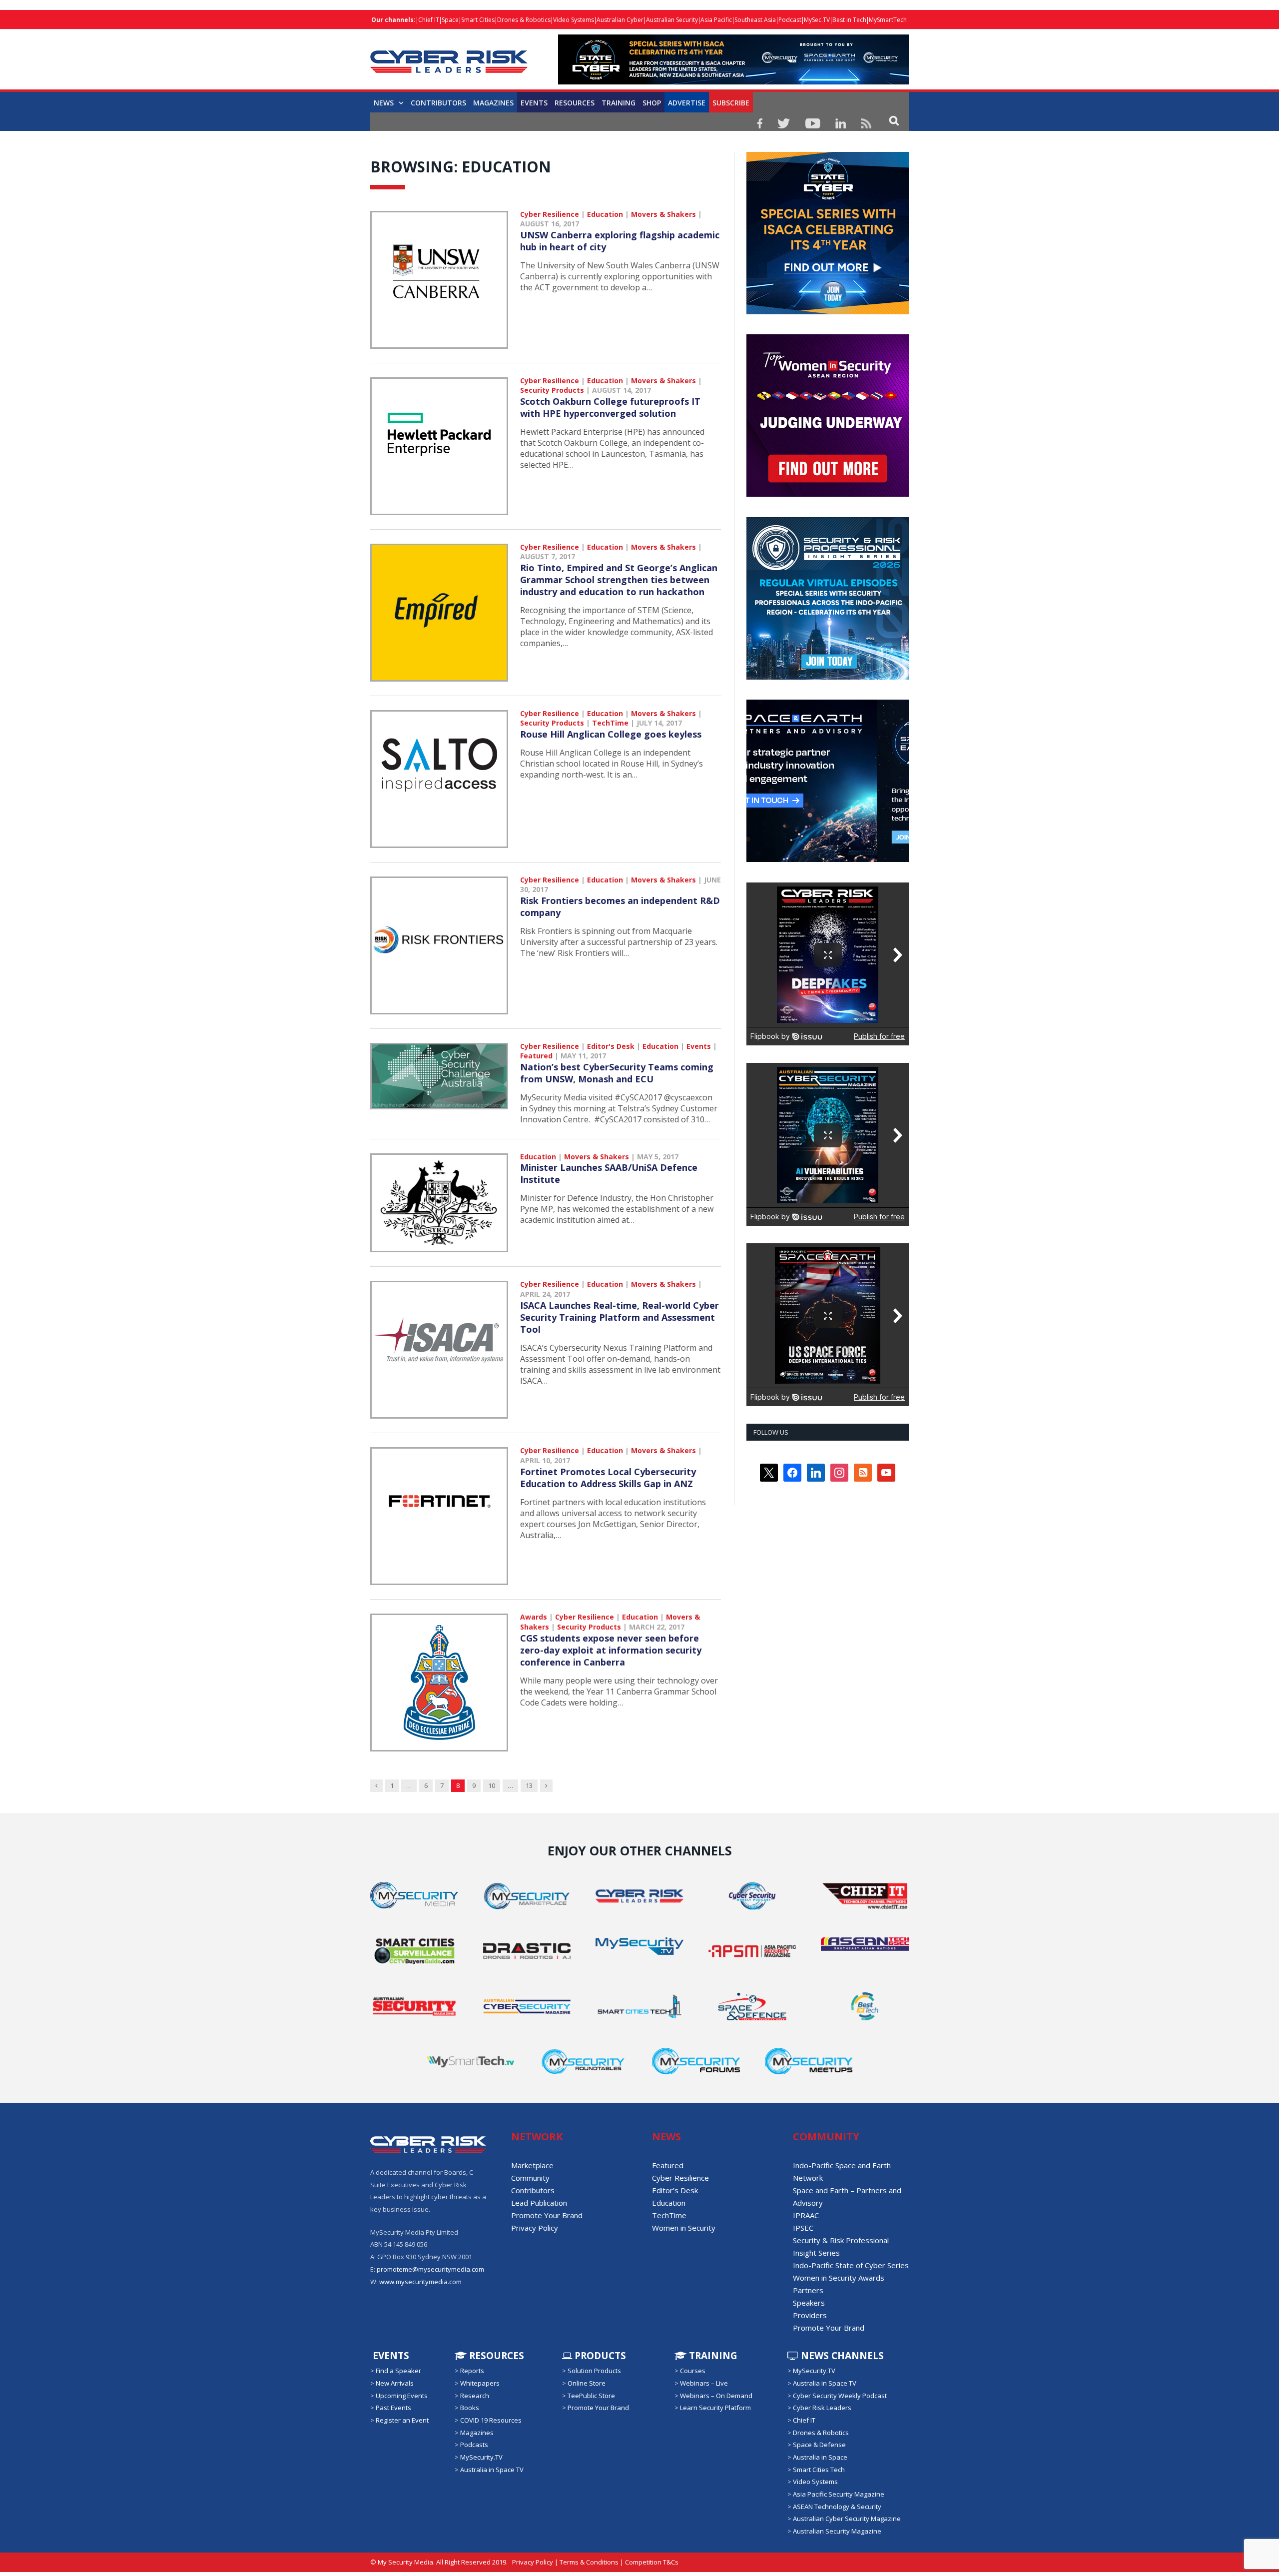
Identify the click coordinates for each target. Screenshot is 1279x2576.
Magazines (493, 103)
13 (529, 1785)
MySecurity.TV (481, 2457)
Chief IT (429, 20)
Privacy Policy (535, 2228)
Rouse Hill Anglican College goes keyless (611, 734)
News (384, 103)
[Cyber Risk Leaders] (449, 56)
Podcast (790, 20)
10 (492, 1785)
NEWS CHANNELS (841, 2356)
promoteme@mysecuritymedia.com (430, 2269)
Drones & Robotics (524, 20)
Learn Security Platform (715, 2408)
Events (534, 103)
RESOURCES (575, 103)
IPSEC (803, 2228)
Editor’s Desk (675, 2190)
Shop (652, 103)
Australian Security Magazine (837, 2531)
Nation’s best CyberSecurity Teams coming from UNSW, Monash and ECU (617, 1073)
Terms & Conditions (589, 2562)
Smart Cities (478, 20)
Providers (810, 2315)
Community (530, 2178)
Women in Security (684, 2228)
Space (450, 20)
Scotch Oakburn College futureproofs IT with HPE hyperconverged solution (610, 407)
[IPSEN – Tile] (828, 859)
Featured (536, 1056)
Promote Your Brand (547, 2215)
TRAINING (619, 103)
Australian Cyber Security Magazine (847, 2519)
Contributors (438, 103)
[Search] (894, 120)
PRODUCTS (599, 2356)
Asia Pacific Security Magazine (839, 2494)
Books (470, 2408)
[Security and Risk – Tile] (828, 677)
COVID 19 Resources (491, 2420)
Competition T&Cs (652, 2562)
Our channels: (393, 20)
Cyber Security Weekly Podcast (840, 2395)
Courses (693, 2371)
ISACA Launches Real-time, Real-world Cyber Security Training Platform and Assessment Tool (620, 1317)
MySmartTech (888, 20)
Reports (472, 2371)
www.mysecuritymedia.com (420, 2281)
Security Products (552, 390)
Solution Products (594, 2371)
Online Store (587, 2383)
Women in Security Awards (839, 2278)
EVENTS (390, 2356)
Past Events (393, 2408)
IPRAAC (806, 2215)
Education (605, 214)
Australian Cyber (620, 20)
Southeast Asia (755, 20)
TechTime (610, 723)
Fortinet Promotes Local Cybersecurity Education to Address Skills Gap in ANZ (608, 1478)
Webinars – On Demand (716, 2395)
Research (475, 2395)
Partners (808, 2290)
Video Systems (574, 20)
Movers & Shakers (663, 214)
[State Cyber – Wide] (733, 82)
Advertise (687, 103)
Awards (534, 1617)
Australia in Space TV (492, 2470)
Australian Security (672, 20)
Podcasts (474, 2445)
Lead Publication (539, 2203)
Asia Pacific (716, 20)
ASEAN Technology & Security (837, 2507)
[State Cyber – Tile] (828, 312)
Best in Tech (849, 20)
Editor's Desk (611, 1046)
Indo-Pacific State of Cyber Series (851, 2265)
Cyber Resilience (550, 214)
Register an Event (402, 2420)
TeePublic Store (591, 2395)
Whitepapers (480, 2383)
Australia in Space (820, 2457)
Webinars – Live (704, 2383)
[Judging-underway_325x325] (828, 494)
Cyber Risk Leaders (822, 2408)
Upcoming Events (402, 2395)
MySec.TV (817, 20)
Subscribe (731, 103)
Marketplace (532, 2165)
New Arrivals (395, 2383)
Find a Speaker (398, 2371)
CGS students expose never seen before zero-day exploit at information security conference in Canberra (611, 1650)
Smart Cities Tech (819, 2470)
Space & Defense (819, 2445)
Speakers (809, 2303)
